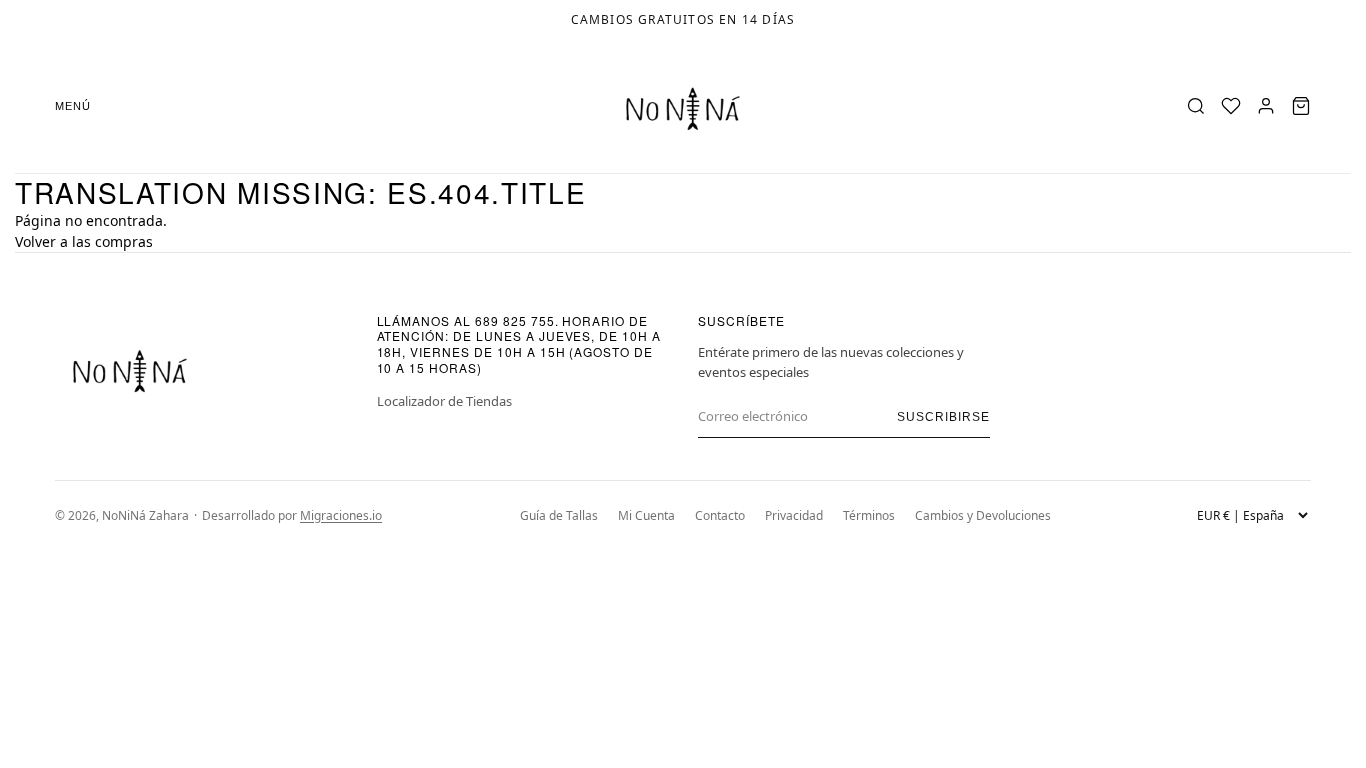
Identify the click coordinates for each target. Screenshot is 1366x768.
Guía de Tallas (559, 515)
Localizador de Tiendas (444, 401)
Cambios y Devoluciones (983, 515)
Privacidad (794, 515)
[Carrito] (1301, 106)
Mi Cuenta (646, 515)
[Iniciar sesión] (1266, 106)
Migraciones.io (341, 515)
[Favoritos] (1231, 106)
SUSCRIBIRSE (943, 417)
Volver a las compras (84, 241)
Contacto (720, 515)
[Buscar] (1196, 106)
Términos (869, 515)
